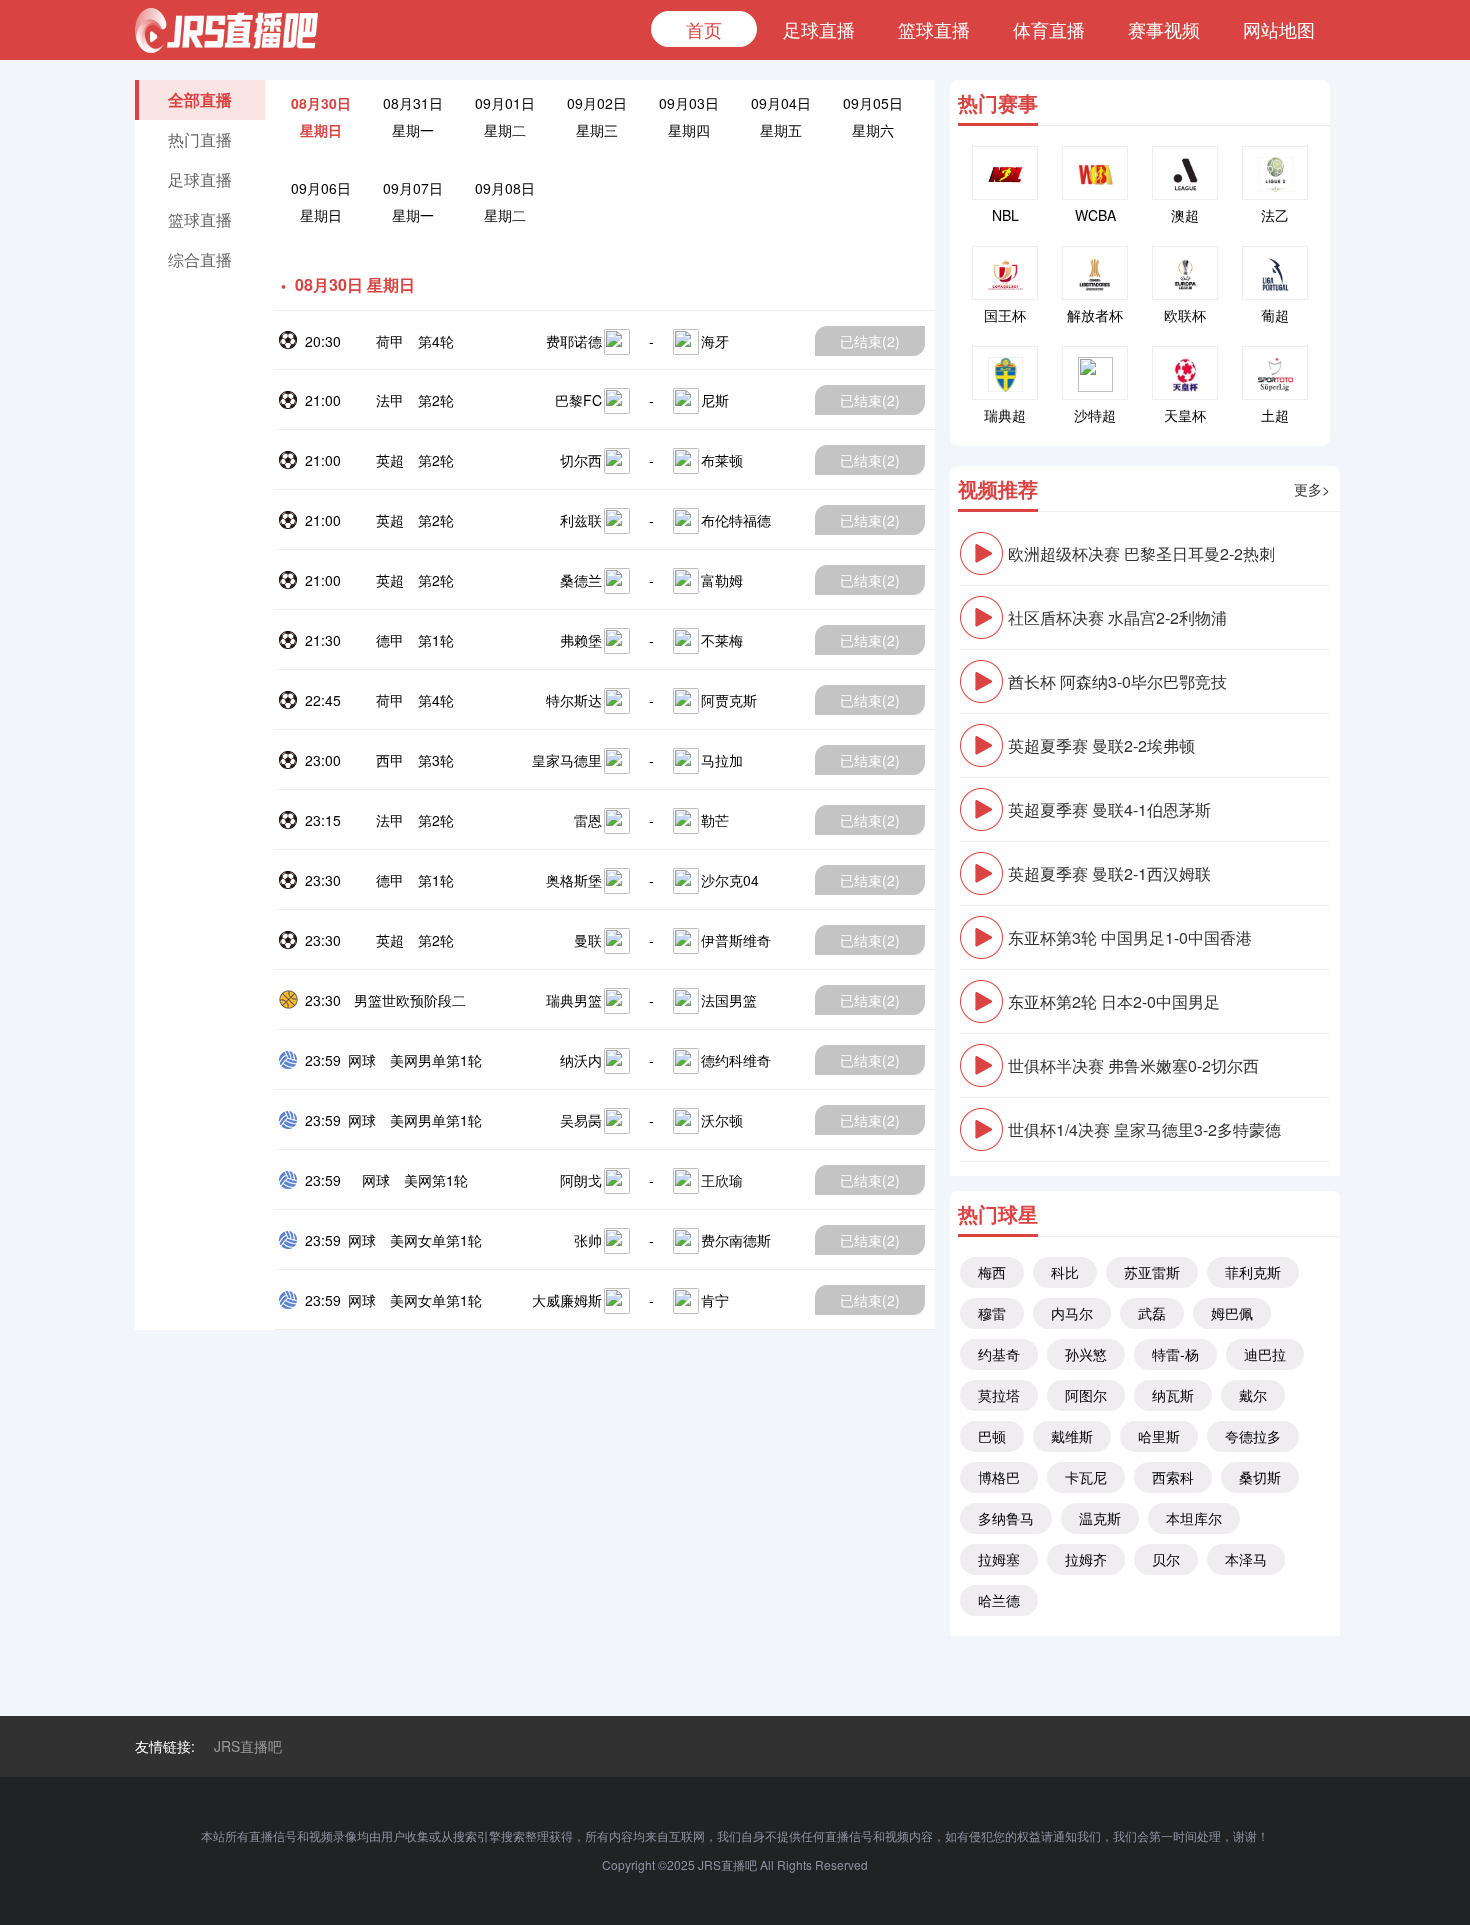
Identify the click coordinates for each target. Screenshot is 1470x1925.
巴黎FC (578, 400)
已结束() (870, 341)
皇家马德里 (567, 760)
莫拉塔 (999, 1395)
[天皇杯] (1185, 373)
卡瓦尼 (1086, 1477)
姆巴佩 (1232, 1313)
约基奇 (999, 1354)
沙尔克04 (730, 880)
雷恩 (588, 820)
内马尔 (1072, 1313)
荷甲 (390, 341)
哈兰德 (999, 1600)
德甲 (390, 640)
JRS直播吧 (248, 1746)
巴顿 (992, 1436)
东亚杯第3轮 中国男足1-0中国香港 (1130, 937)
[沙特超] (1095, 373)
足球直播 (819, 29)
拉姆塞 (999, 1559)
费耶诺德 (574, 341)
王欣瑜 (722, 1180)
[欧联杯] (1185, 273)
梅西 (992, 1272)
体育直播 (1049, 29)
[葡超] (1275, 273)
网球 (362, 1060)
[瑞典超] (1005, 373)
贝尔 (1166, 1559)
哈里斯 (1159, 1436)
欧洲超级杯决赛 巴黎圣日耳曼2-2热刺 (1141, 553)
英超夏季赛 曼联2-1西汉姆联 (1109, 873)
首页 (704, 29)
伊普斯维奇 (736, 940)
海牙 (715, 341)
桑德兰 (581, 580)
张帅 (588, 1240)
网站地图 (1279, 29)
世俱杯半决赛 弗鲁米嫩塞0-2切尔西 (1133, 1065)
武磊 (1152, 1313)
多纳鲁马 (1006, 1518)
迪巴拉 (1265, 1354)
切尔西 (581, 460)
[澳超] (1185, 173)
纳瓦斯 (1173, 1395)
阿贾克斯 (729, 700)
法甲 (390, 400)
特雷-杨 (1175, 1354)
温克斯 (1100, 1518)
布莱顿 (722, 460)
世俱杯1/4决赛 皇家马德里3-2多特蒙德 (1144, 1129)
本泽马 (1246, 1559)
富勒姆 (722, 580)
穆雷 (992, 1313)
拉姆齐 (1086, 1559)
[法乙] (1275, 173)
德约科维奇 (736, 1060)
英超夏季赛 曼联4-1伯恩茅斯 (1109, 809)
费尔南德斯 (736, 1240)
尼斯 (715, 400)
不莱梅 (722, 640)
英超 (390, 460)
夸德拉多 (1253, 1436)
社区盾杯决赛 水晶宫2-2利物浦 (1117, 617)
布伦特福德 (736, 520)
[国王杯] (1005, 273)
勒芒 (715, 820)
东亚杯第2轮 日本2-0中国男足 (1114, 1001)
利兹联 (581, 520)
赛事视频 (1164, 29)
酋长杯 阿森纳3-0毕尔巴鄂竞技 (1117, 681)
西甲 (390, 760)
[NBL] (1005, 173)
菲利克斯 (1253, 1272)
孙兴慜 (1086, 1354)
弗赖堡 (581, 640)
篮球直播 (934, 29)
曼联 (588, 940)
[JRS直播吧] (226, 30)
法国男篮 (729, 1000)
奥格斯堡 (574, 880)
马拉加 (722, 760)
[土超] (1275, 373)
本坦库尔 (1194, 1518)
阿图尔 (1086, 1395)
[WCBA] (1095, 173)
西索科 (1173, 1477)
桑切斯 (1260, 1477)
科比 (1065, 1272)
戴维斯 (1072, 1436)
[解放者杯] (1095, 273)
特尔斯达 (574, 700)
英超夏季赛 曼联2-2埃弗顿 (1101, 745)
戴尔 (1253, 1395)
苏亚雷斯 (1152, 1272)
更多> (1312, 489)
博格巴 (999, 1477)
